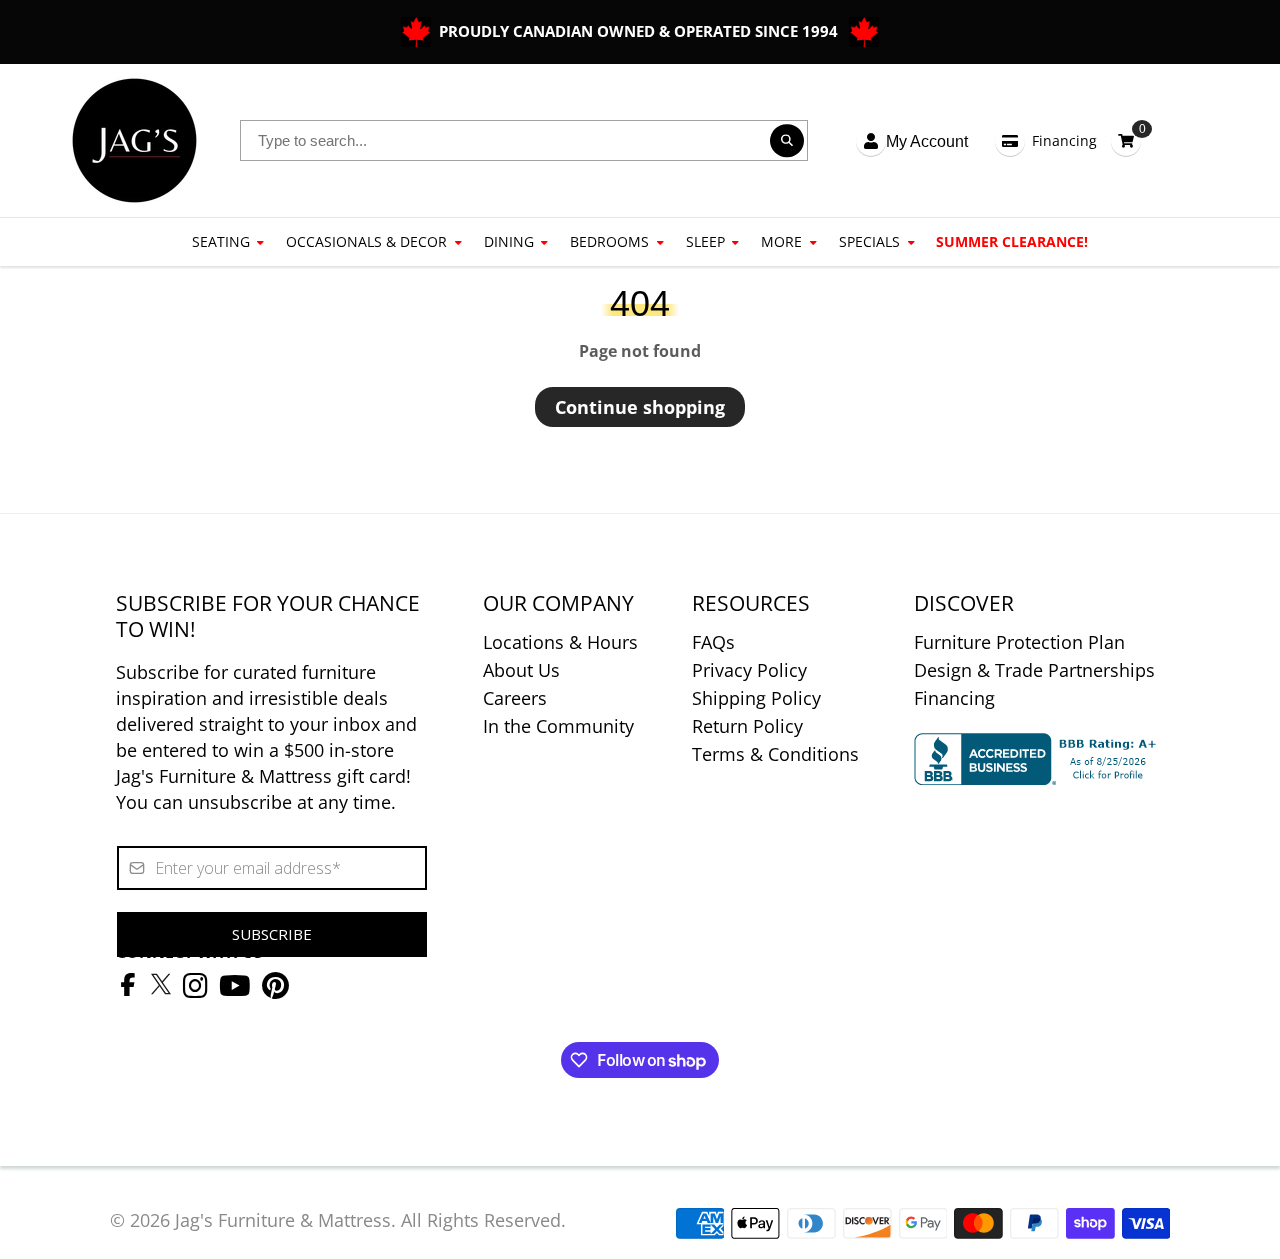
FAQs (713, 642)
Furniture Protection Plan (1019, 642)
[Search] (787, 141)
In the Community (558, 726)
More (781, 241)
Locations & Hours (560, 642)
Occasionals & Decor (366, 241)
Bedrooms (609, 241)
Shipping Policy (756, 698)
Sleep (705, 241)
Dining (509, 241)
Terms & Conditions (775, 754)
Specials (869, 241)
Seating (221, 241)
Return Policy (747, 726)
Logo (134, 140)
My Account (927, 141)
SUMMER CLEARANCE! (1012, 241)
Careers (515, 698)
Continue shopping (640, 407)
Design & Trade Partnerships (1034, 670)
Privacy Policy (749, 670)
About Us (521, 670)
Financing (1064, 140)
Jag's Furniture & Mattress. (285, 1220)
